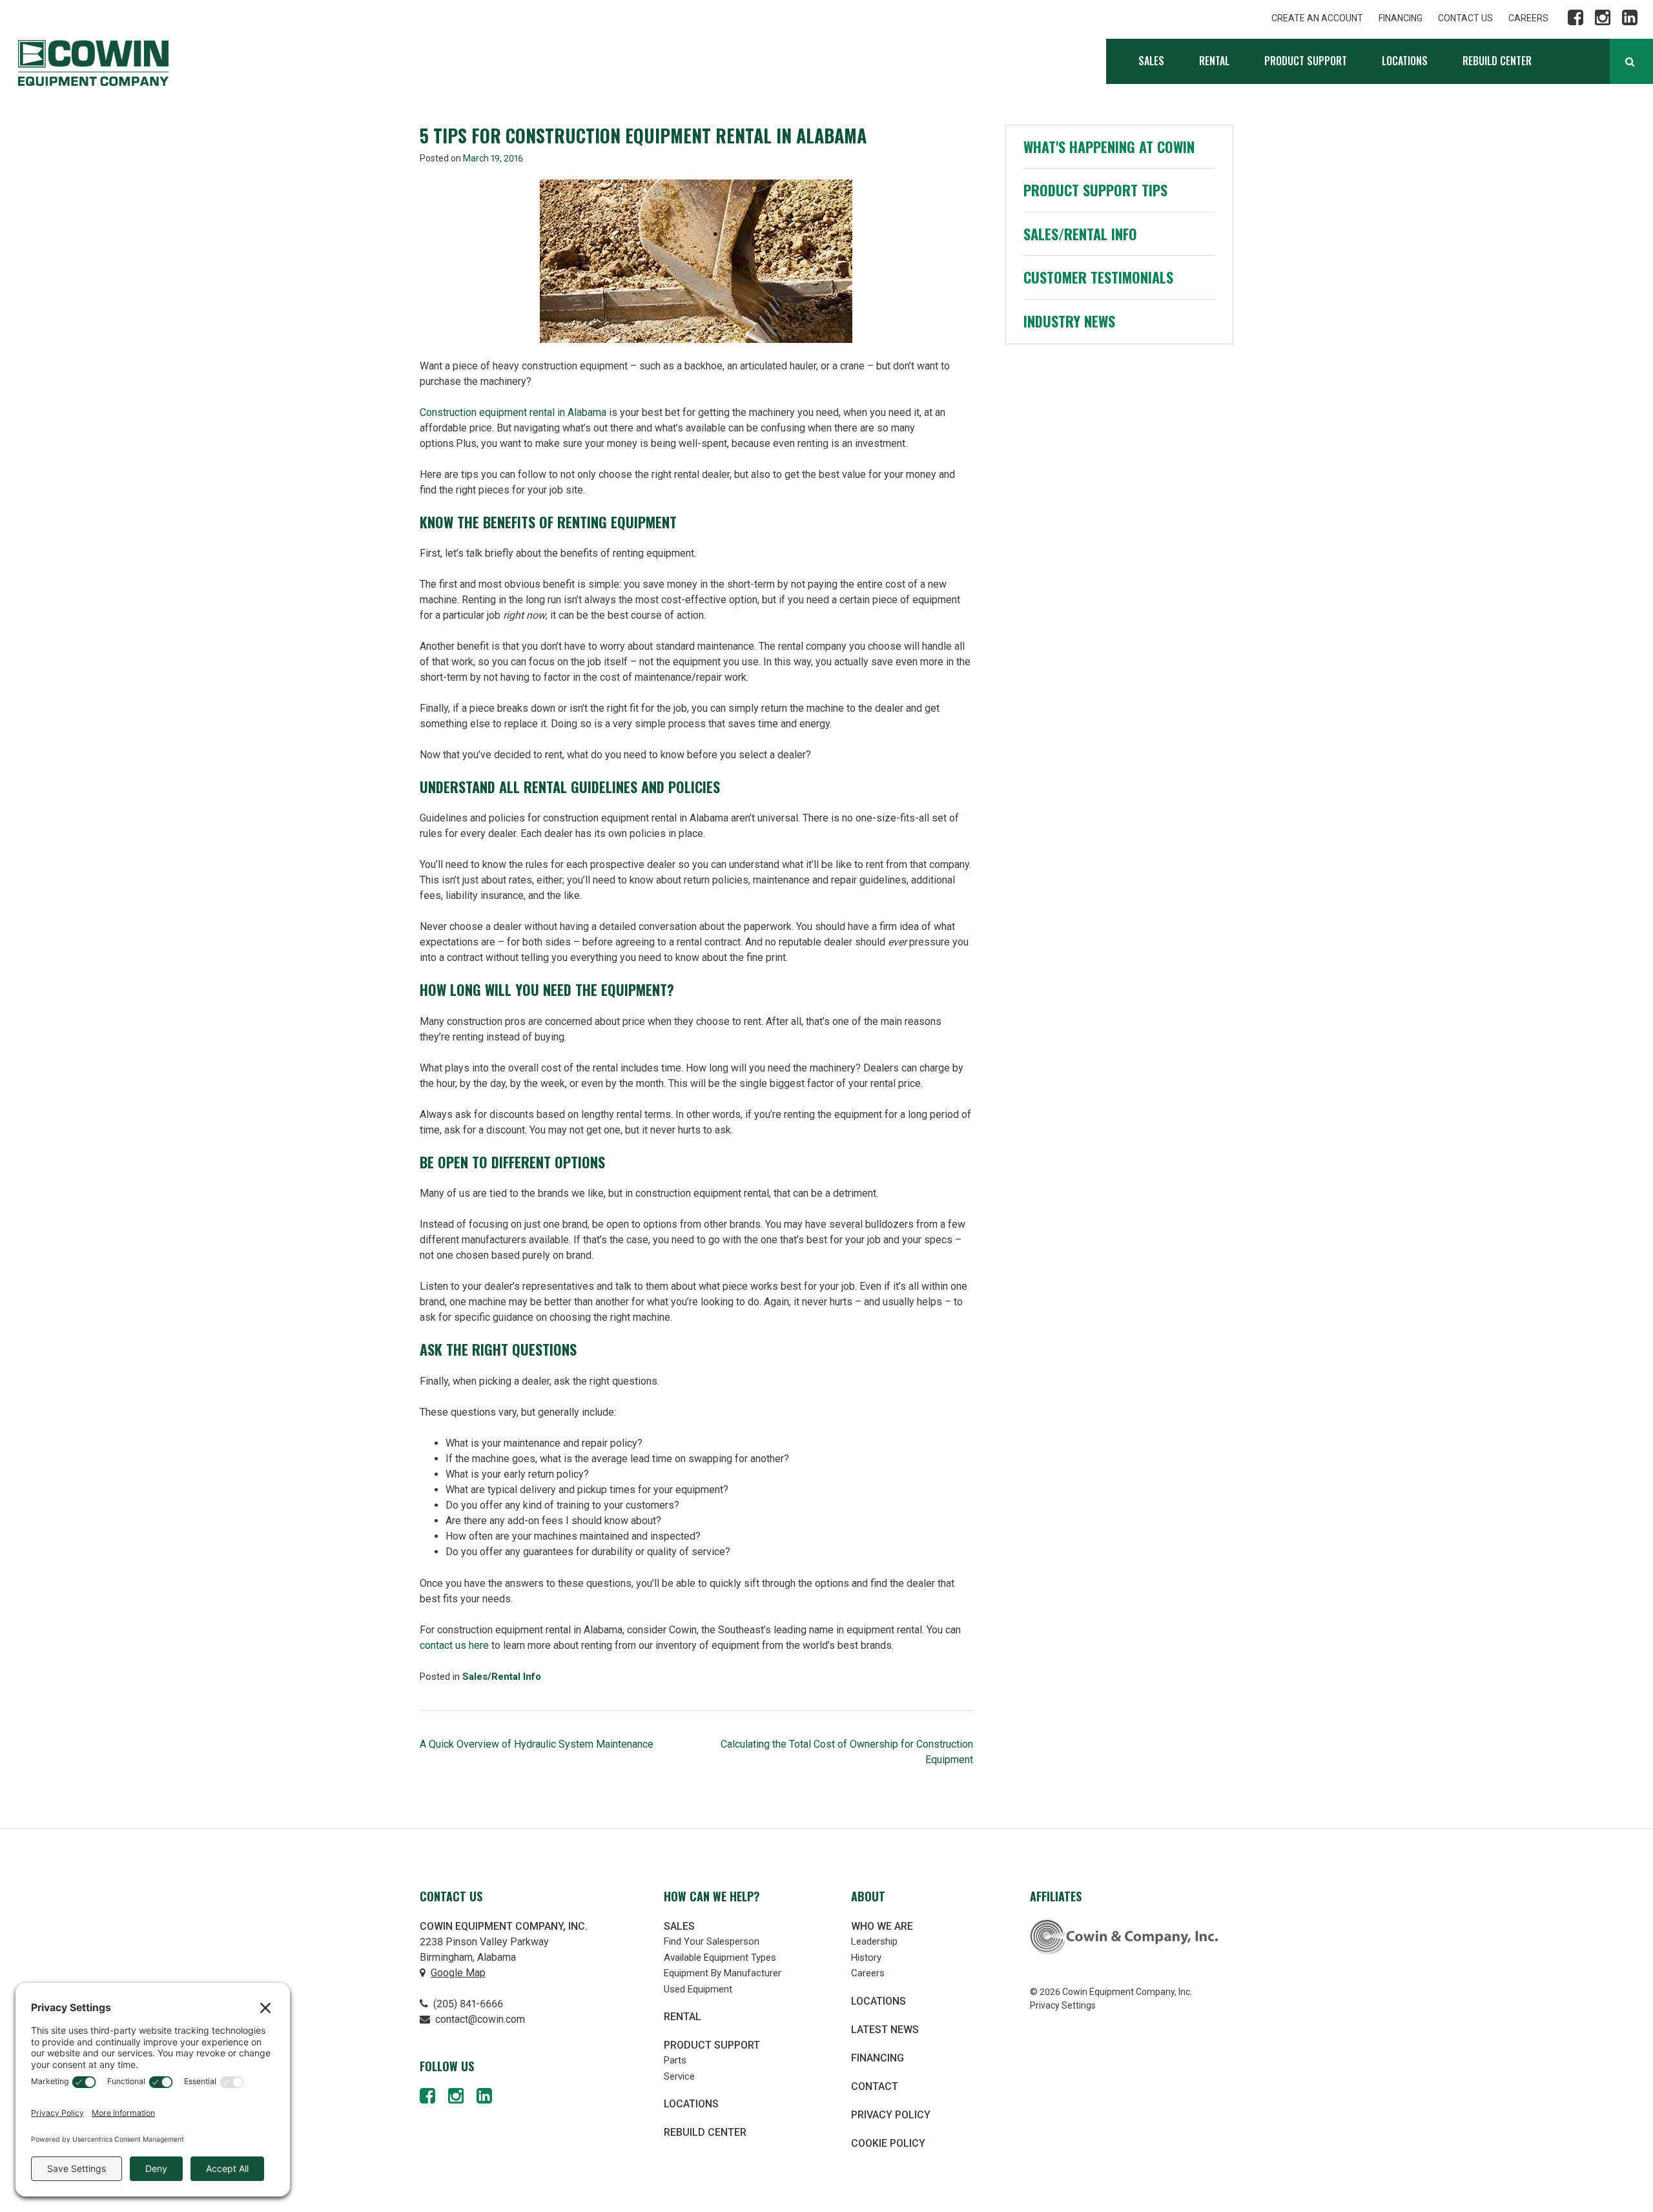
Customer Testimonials (1098, 277)
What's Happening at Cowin (1109, 147)
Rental (1214, 61)
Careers (1528, 18)
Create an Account (1317, 18)
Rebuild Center (1497, 61)
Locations (1405, 61)
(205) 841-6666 (467, 2004)
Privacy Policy (891, 2115)
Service (679, 2076)
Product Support (1306, 61)
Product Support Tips (1095, 190)
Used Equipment (698, 1989)
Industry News (1069, 321)
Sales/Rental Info (502, 1677)
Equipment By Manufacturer (723, 1973)
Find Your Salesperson (712, 1941)
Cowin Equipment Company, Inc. (93, 63)
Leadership (874, 1941)
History (866, 1958)
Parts (675, 2060)
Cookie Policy (888, 2143)
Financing (1401, 18)
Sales (1151, 61)
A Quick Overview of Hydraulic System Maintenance (537, 1744)
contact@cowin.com (479, 2019)
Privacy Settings (1063, 2005)
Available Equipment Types (720, 1958)
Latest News (885, 2030)
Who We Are (882, 1926)
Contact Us (1465, 18)
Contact (875, 2086)
